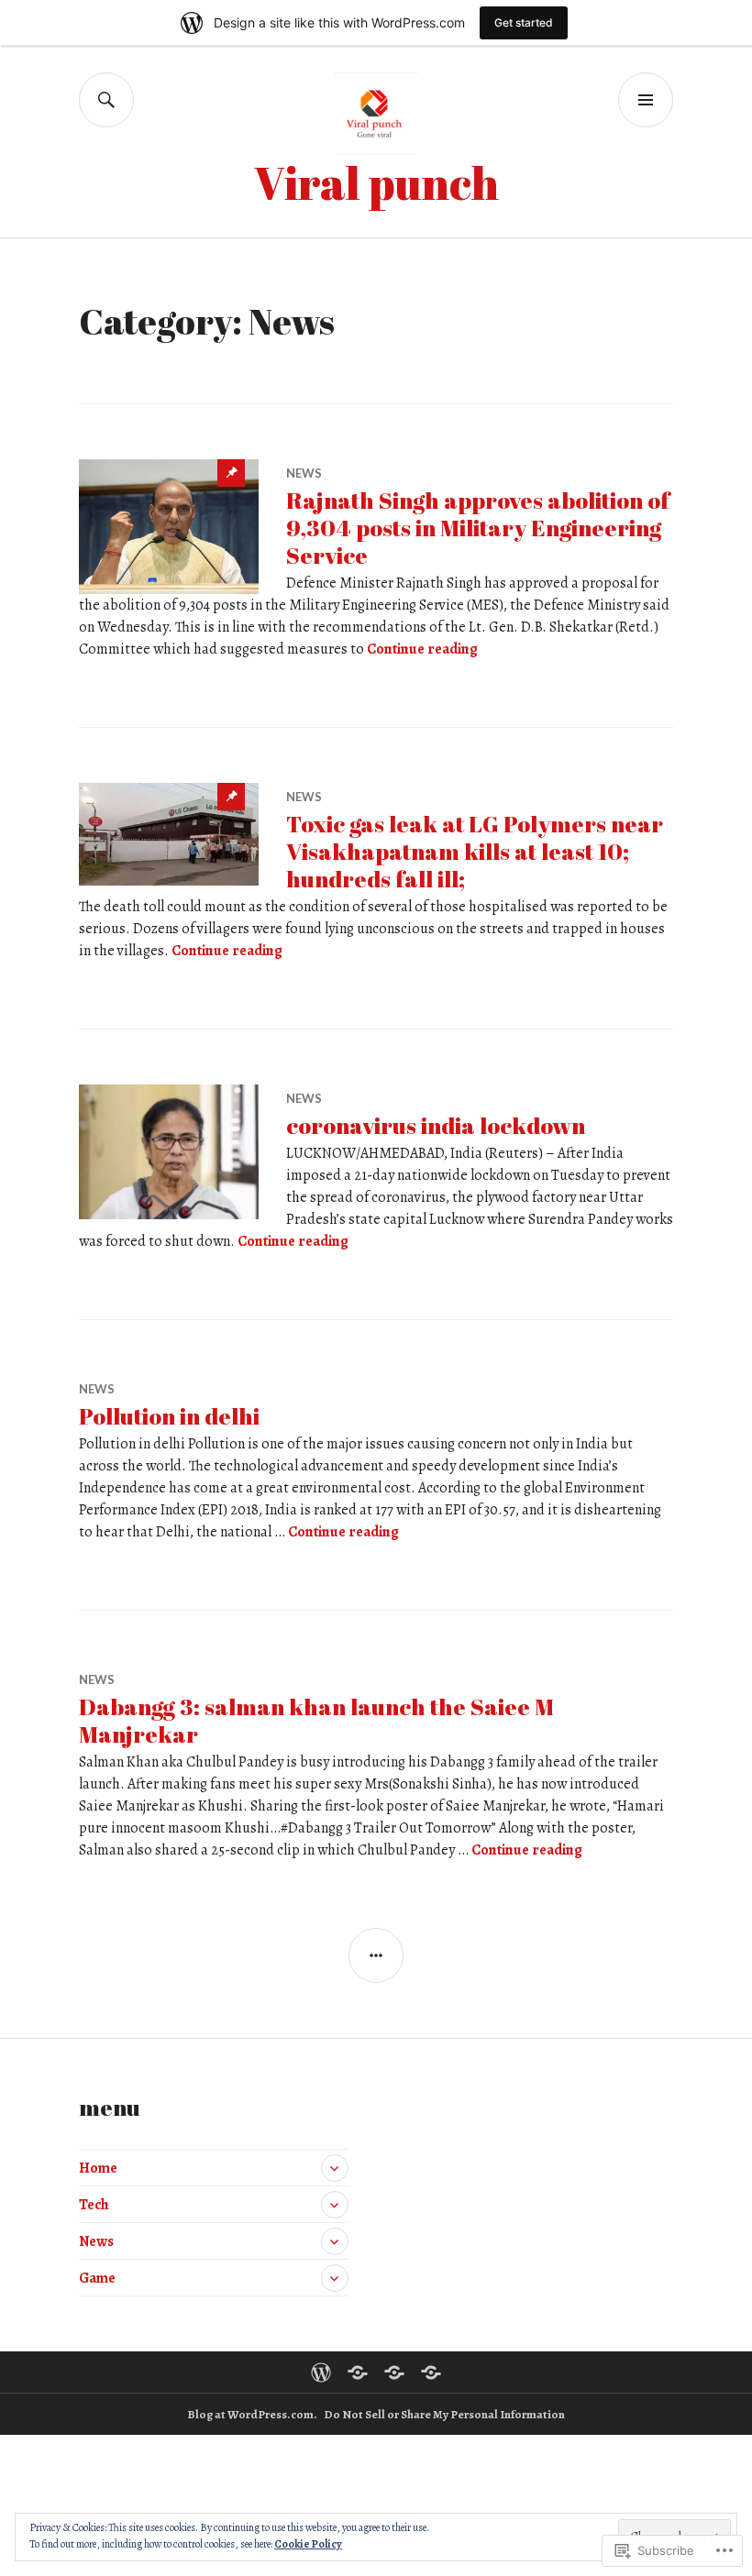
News (304, 473)
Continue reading (422, 649)
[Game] (431, 2372)
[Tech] (358, 2372)
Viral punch (376, 182)
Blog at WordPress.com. (252, 2414)
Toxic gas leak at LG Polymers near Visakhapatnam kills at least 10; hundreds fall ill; (475, 851)
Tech (94, 2205)
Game (97, 2278)
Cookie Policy (308, 2544)
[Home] (321, 2372)
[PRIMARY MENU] (646, 100)
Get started (524, 22)
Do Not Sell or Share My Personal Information (444, 2414)
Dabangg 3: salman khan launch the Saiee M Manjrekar (316, 1720)
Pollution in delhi (169, 1416)
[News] (394, 2372)
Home (98, 2168)
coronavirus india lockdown (436, 1125)
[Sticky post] (169, 527)
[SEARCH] (106, 100)
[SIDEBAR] (376, 1955)
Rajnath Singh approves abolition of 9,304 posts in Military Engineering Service (478, 528)
